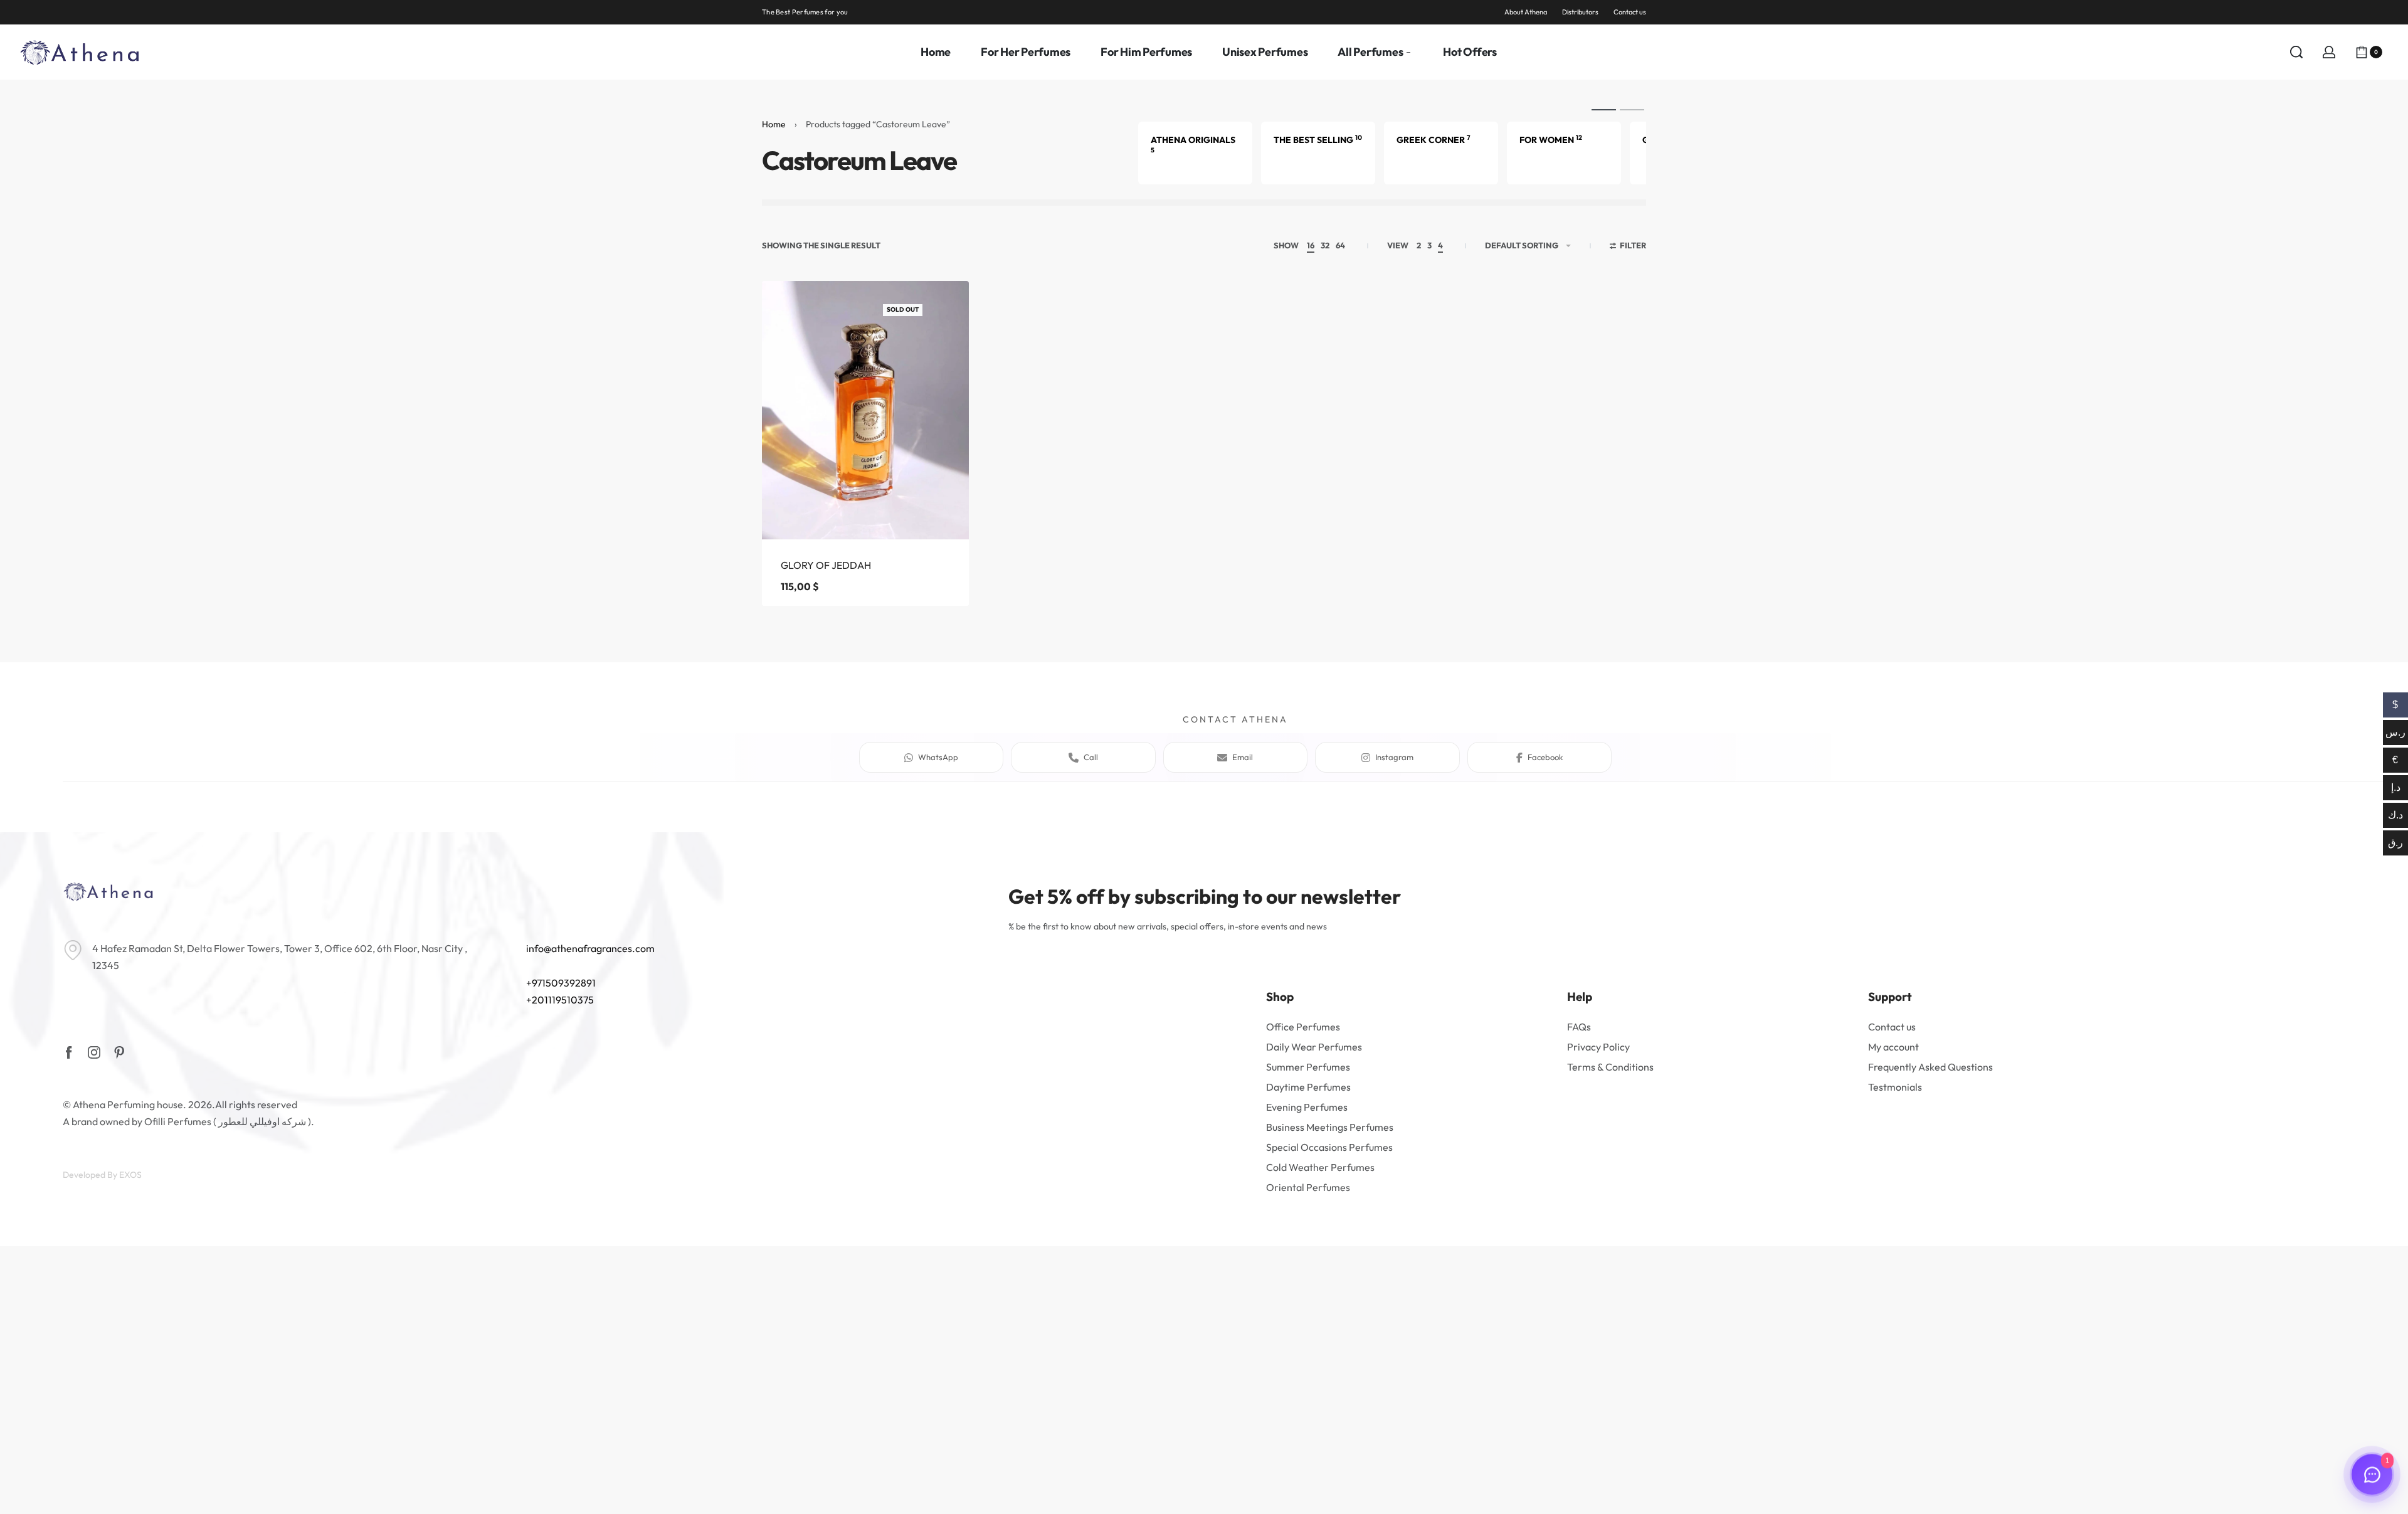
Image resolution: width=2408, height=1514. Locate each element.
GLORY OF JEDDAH (826, 565)
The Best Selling (1318, 140)
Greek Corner (1434, 140)
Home (774, 124)
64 (1340, 245)
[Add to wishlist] (939, 310)
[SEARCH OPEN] (2296, 52)
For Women (1551, 140)
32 (1325, 245)
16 (1311, 245)
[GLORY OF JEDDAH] (865, 410)
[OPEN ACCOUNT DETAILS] (2329, 52)
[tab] (1604, 109)
